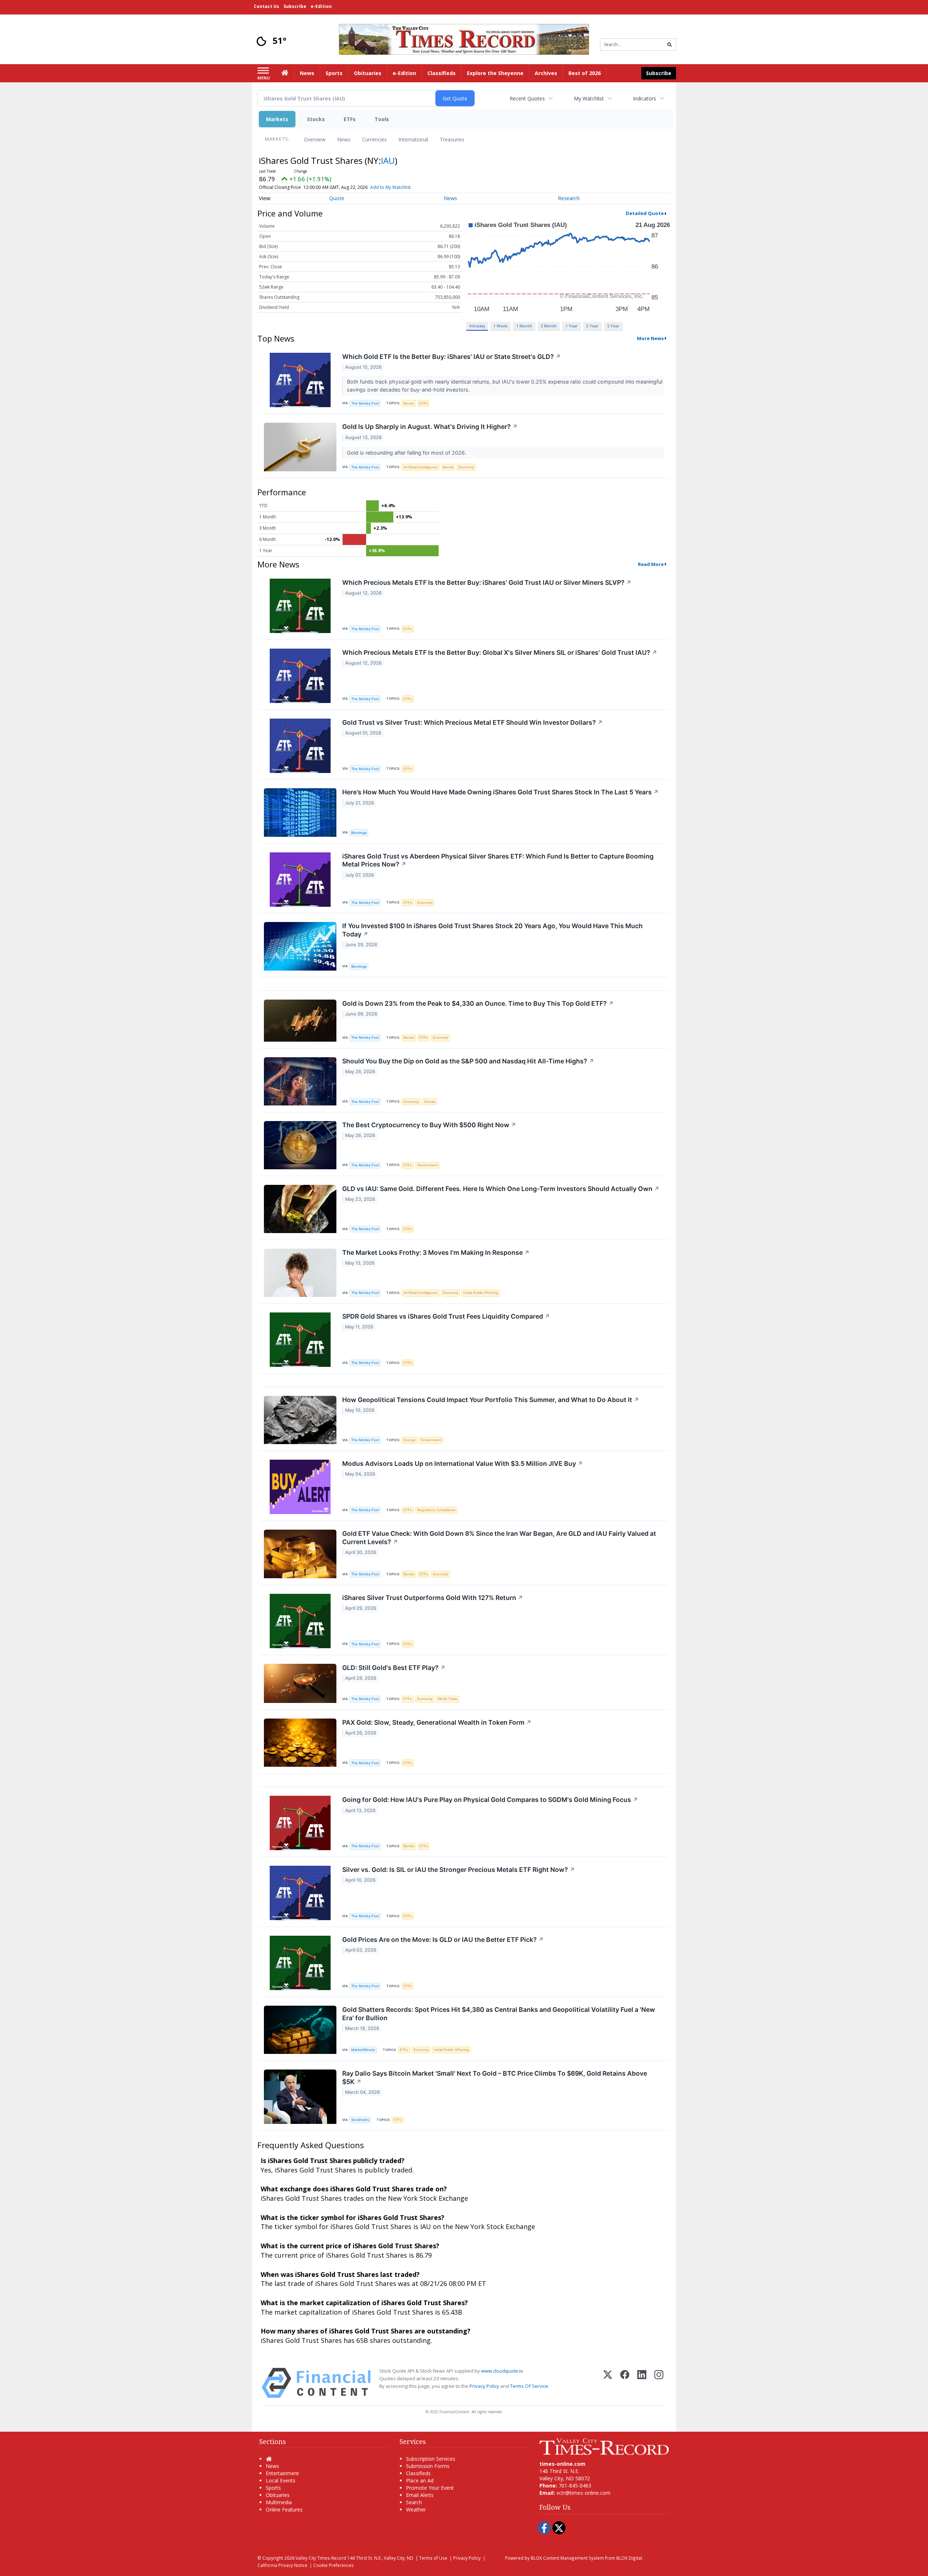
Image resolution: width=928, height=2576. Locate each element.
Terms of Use (433, 2558)
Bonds (409, 403)
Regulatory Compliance (436, 1510)
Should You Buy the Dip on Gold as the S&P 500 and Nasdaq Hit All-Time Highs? (468, 1061)
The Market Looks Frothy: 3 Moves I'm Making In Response (436, 1252)
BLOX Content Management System (567, 2558)
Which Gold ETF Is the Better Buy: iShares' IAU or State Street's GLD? (451, 357)
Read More (651, 564)
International (413, 139)
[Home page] (464, 39)
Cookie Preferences (333, 2565)
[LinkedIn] (642, 2383)
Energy (409, 1440)
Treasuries (452, 139)
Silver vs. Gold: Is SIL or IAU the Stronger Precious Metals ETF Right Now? (459, 1870)
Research (569, 198)
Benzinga (359, 833)
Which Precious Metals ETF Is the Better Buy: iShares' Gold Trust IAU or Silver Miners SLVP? (487, 582)
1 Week (500, 326)
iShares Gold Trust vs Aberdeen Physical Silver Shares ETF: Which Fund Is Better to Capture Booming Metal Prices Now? (498, 860)
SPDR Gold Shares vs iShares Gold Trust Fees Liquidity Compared (446, 1316)
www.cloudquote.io (502, 2371)
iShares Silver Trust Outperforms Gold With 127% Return (433, 1598)
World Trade (448, 1699)
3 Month (549, 326)
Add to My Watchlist (390, 187)
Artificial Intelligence (420, 467)
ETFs (350, 119)
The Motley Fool (365, 403)
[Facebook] (625, 2383)
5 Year (613, 326)
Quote (337, 198)
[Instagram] (659, 2383)
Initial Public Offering (481, 1293)
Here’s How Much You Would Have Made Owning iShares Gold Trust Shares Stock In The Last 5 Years (500, 792)
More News (650, 338)
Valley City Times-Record (321, 2558)
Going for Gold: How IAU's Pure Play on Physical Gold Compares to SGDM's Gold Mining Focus (490, 1800)
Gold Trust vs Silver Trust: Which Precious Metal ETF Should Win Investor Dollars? (473, 722)
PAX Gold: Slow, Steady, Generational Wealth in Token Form (437, 1722)
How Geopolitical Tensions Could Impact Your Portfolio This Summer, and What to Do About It (491, 1400)
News (344, 139)
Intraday (477, 326)
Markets (277, 119)
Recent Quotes (527, 98)
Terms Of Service (529, 2386)
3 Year (592, 326)
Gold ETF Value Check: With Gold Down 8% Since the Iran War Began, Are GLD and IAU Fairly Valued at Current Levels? (499, 1538)
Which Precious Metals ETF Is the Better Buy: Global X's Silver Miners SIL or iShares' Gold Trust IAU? (500, 652)
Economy (466, 467)
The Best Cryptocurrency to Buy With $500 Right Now (429, 1125)
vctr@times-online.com (583, 2493)
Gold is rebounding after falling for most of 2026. (407, 453)
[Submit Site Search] (670, 45)
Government (428, 1165)
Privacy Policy (484, 2386)
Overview (315, 139)
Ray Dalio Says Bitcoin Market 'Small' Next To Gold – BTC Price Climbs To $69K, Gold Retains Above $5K (495, 2077)
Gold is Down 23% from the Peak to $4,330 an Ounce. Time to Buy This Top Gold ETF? (478, 1003)
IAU (388, 160)
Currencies (374, 139)
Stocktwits (360, 2120)
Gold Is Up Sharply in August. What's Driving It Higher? (430, 427)
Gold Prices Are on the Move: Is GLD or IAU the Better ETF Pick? (443, 1940)
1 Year (572, 326)
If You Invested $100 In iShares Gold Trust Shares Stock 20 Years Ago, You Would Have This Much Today (492, 930)
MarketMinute (363, 2050)
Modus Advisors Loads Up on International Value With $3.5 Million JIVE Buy (463, 1463)
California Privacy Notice (282, 2565)
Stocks (316, 119)
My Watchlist (589, 98)
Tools (382, 119)
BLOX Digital (629, 2558)
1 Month (524, 326)
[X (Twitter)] (608, 2383)
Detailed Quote (645, 213)
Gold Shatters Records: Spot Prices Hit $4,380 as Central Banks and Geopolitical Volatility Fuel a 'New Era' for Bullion (499, 2014)
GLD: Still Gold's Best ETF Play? (394, 1668)
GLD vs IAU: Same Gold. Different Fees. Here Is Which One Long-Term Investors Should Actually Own (501, 1189)
